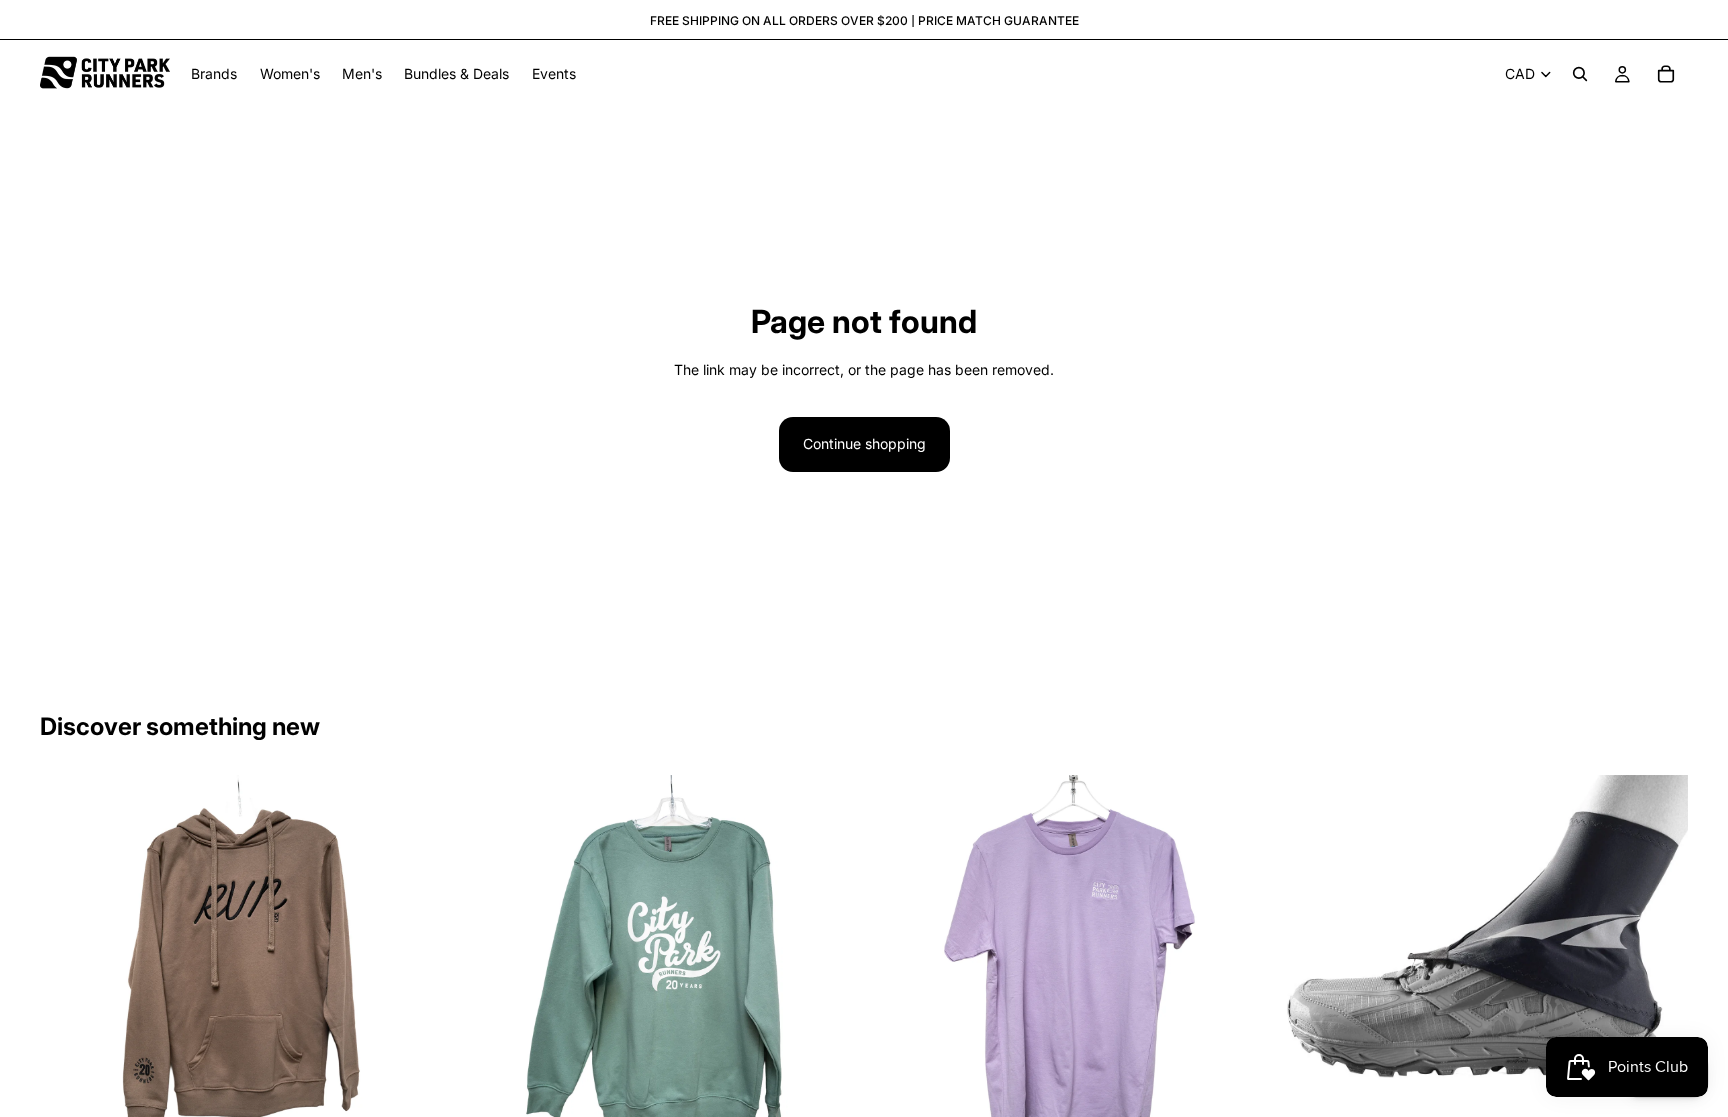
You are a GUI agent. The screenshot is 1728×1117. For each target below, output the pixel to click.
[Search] (1580, 74)
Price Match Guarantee (998, 20)
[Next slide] (413, 976)
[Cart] (1666, 74)
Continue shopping (864, 443)
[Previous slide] (70, 976)
